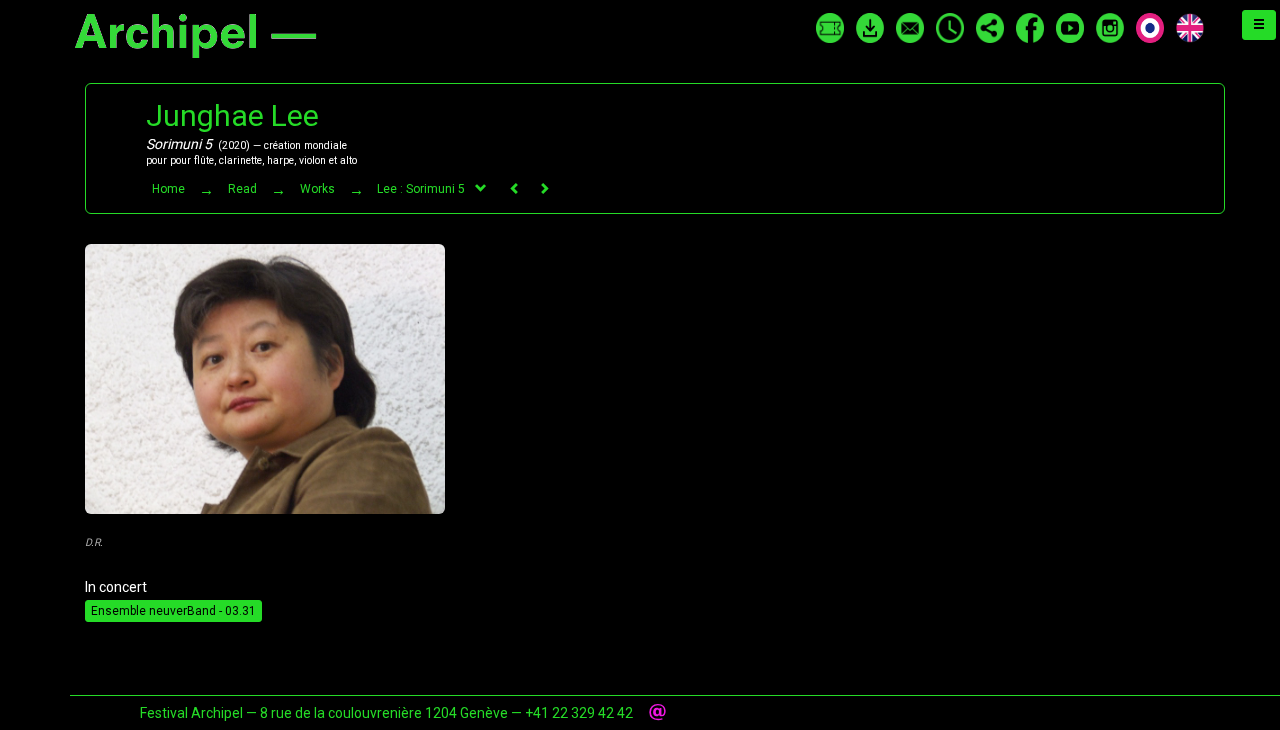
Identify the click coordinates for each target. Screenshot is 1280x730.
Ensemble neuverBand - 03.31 (173, 611)
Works (317, 189)
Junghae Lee (232, 115)
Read (242, 189)
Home (168, 189)
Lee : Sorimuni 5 (421, 189)
